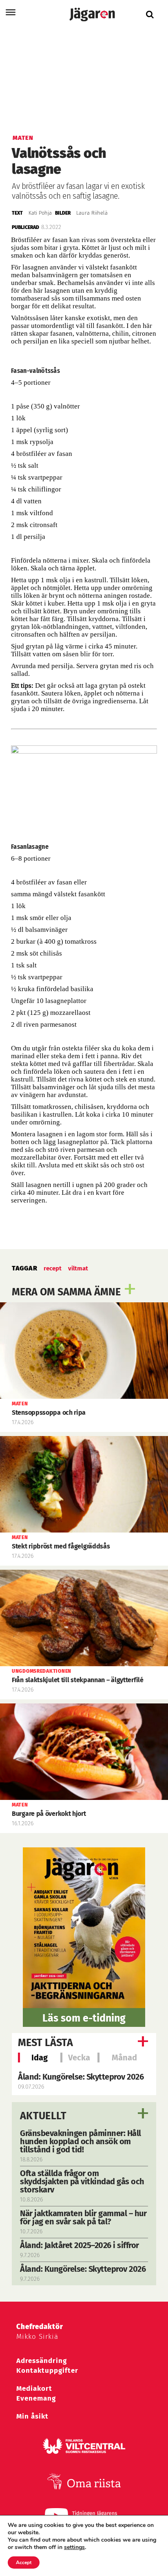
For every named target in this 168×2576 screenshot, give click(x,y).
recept (53, 1268)
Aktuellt (43, 2116)
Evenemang (36, 2398)
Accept (24, 2563)
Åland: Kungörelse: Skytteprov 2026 (81, 2077)
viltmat (78, 1268)
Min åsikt (32, 2416)
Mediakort (34, 2389)
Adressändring (42, 2361)
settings (74, 2547)
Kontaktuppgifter (47, 2371)
